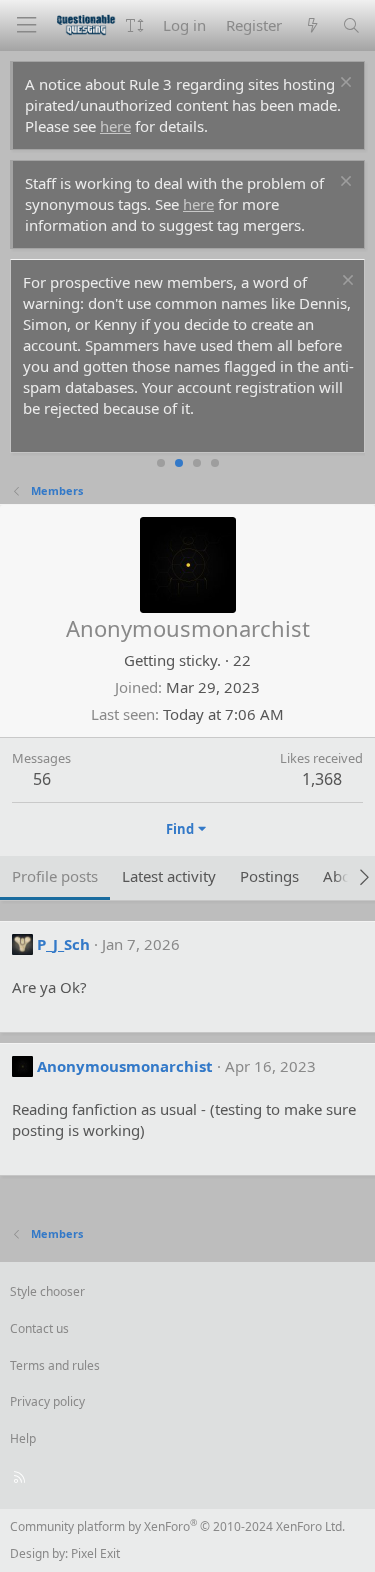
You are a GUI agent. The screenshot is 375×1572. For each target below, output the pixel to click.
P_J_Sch (63, 944)
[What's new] (311, 25)
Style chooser (47, 1291)
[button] (134, 25)
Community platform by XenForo (177, 1526)
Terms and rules (55, 1365)
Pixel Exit (95, 1553)
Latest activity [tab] (169, 876)
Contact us (39, 1328)
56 (42, 779)
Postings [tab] (269, 876)
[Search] (351, 25)
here (115, 126)
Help (23, 1438)
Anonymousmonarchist (125, 1066)
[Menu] (26, 25)
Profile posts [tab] (55, 876)
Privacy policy (47, 1401)
